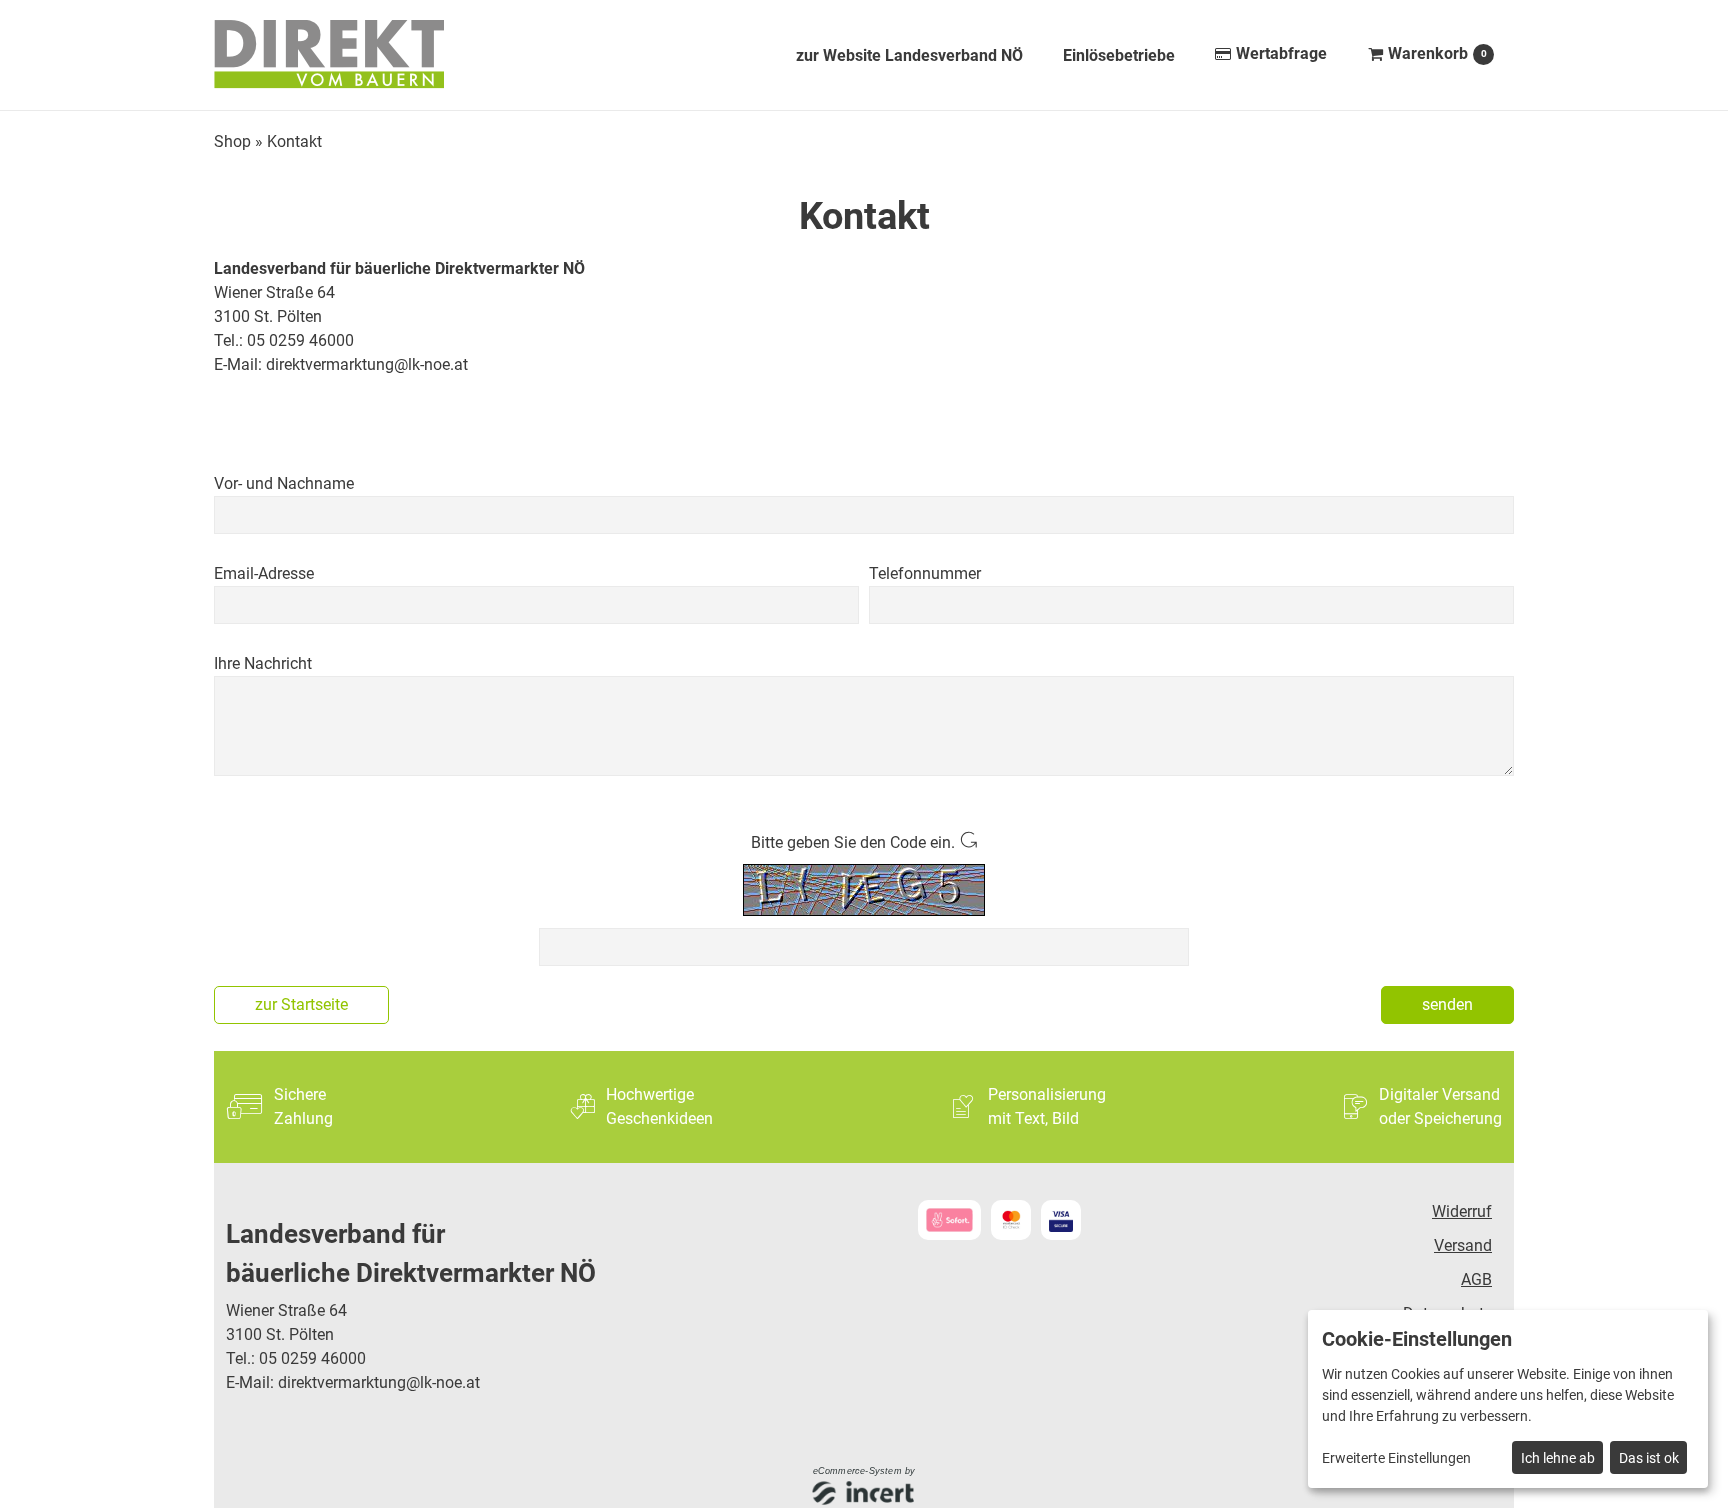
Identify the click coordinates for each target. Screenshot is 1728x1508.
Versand (1463, 1245)
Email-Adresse (264, 573)
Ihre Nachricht (263, 663)
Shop (232, 141)
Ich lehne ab (1558, 1458)
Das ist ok (1649, 1458)
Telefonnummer (925, 573)
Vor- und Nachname (284, 483)
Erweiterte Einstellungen (1396, 1458)
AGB (1476, 1279)
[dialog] (1508, 1399)
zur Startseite (301, 1004)
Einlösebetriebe (1119, 55)
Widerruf (1462, 1211)
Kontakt (294, 141)
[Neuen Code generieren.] (968, 842)
